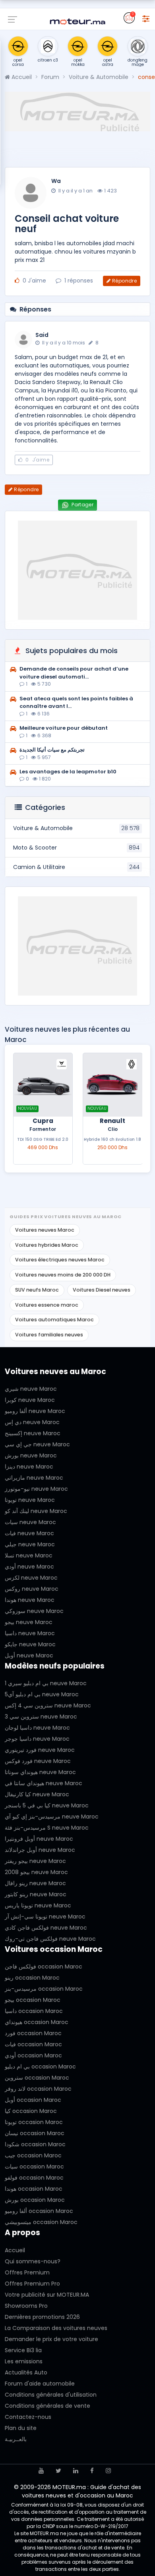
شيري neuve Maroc (31, 1389)
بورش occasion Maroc (35, 2200)
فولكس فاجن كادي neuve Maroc (46, 1928)
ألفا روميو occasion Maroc (39, 2211)
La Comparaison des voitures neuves (56, 2328)
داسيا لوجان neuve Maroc (37, 1728)
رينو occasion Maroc (32, 1978)
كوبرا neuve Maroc (30, 1400)
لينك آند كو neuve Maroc (36, 1511)
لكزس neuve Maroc (31, 1578)
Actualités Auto (26, 2372)
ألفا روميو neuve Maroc (35, 1411)
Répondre (124, 281)
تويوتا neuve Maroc (30, 1500)
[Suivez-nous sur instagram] (108, 2471)
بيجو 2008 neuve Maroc (36, 1872)
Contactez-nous (28, 2417)
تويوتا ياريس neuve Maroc (38, 1905)
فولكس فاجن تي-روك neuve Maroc (50, 1939)
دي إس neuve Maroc (32, 1422)
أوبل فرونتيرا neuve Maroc (39, 1839)
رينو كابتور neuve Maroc (36, 1894)
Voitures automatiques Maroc (54, 1320)
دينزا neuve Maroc (29, 1467)
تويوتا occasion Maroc (34, 2122)
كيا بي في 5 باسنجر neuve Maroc (47, 1805)
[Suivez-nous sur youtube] (41, 2471)
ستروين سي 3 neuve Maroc (41, 1717)
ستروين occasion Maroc (37, 2078)
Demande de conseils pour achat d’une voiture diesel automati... (74, 673)
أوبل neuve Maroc (29, 1655)
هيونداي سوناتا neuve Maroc (40, 1772)
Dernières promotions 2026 (42, 2317)
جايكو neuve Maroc (30, 1644)
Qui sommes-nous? (33, 2261)
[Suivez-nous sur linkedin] (76, 2471)
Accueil (21, 77)
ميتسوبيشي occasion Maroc (41, 2222)
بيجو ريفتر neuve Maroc (35, 1861)
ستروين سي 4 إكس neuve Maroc (48, 1705)
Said (42, 335)
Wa (56, 181)
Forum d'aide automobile (40, 2384)
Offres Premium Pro (32, 2284)
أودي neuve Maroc (29, 1567)
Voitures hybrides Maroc (47, 1245)
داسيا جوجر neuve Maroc (37, 1739)
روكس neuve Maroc (32, 1589)
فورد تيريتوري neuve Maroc (40, 1750)
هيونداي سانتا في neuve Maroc (44, 1783)
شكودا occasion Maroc (35, 2144)
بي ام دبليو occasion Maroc (40, 2067)
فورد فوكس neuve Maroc (38, 1761)
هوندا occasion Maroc (34, 2189)
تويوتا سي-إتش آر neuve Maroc (45, 1917)
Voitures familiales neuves (49, 1335)
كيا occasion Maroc (31, 2111)
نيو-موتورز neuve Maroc (36, 1489)
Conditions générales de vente (47, 2406)
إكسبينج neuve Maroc (33, 1433)
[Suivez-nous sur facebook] (92, 2471)
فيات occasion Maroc (33, 2044)
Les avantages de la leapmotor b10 (68, 772)
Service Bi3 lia (23, 2350)
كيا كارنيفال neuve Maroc (37, 1794)
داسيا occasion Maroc (34, 2011)
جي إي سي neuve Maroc (37, 1444)
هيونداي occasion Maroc (37, 2022)
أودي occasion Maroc (33, 2055)
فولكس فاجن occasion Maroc (44, 1967)
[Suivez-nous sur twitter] (58, 2471)
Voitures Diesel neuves (102, 1290)
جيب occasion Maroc (33, 2155)
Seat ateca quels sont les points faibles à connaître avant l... (76, 703)
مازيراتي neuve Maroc (34, 1478)
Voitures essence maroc (47, 1305)
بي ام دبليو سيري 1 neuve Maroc (46, 1683)
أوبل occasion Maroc (33, 2100)
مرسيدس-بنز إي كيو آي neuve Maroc (52, 1817)
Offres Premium (27, 2272)
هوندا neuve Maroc (30, 1600)
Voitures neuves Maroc (45, 1230)
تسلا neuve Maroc (29, 1555)
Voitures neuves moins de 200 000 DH (63, 1275)
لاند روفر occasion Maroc (38, 2089)
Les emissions (24, 2361)
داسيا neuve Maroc (30, 1633)
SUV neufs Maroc (37, 1290)
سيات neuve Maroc (30, 1522)
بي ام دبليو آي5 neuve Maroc (42, 1694)
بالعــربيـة (16, 2439)
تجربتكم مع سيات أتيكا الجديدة (52, 750)
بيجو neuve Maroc (29, 1622)
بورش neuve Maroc (31, 1455)
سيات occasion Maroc (34, 2167)
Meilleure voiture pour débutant (64, 728)
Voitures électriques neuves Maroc (60, 1260)
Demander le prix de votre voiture (51, 2339)
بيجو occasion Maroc (33, 2000)
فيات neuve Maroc (29, 1533)
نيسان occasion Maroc (35, 2133)
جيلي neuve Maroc (30, 1544)
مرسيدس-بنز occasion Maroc (44, 1989)
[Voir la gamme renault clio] (113, 1085)
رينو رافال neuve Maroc (35, 1883)
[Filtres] (146, 18)
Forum (50, 77)
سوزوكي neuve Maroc (34, 1611)
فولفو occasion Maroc (34, 2178)
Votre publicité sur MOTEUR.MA (47, 2295)
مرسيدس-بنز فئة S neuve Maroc (47, 1828)
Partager (82, 505)
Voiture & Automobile (99, 77)
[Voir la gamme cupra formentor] (43, 1085)
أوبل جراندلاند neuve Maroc (40, 1850)
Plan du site (21, 2428)
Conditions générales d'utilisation (51, 2395)
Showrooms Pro (26, 2306)
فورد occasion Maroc (33, 2033)
